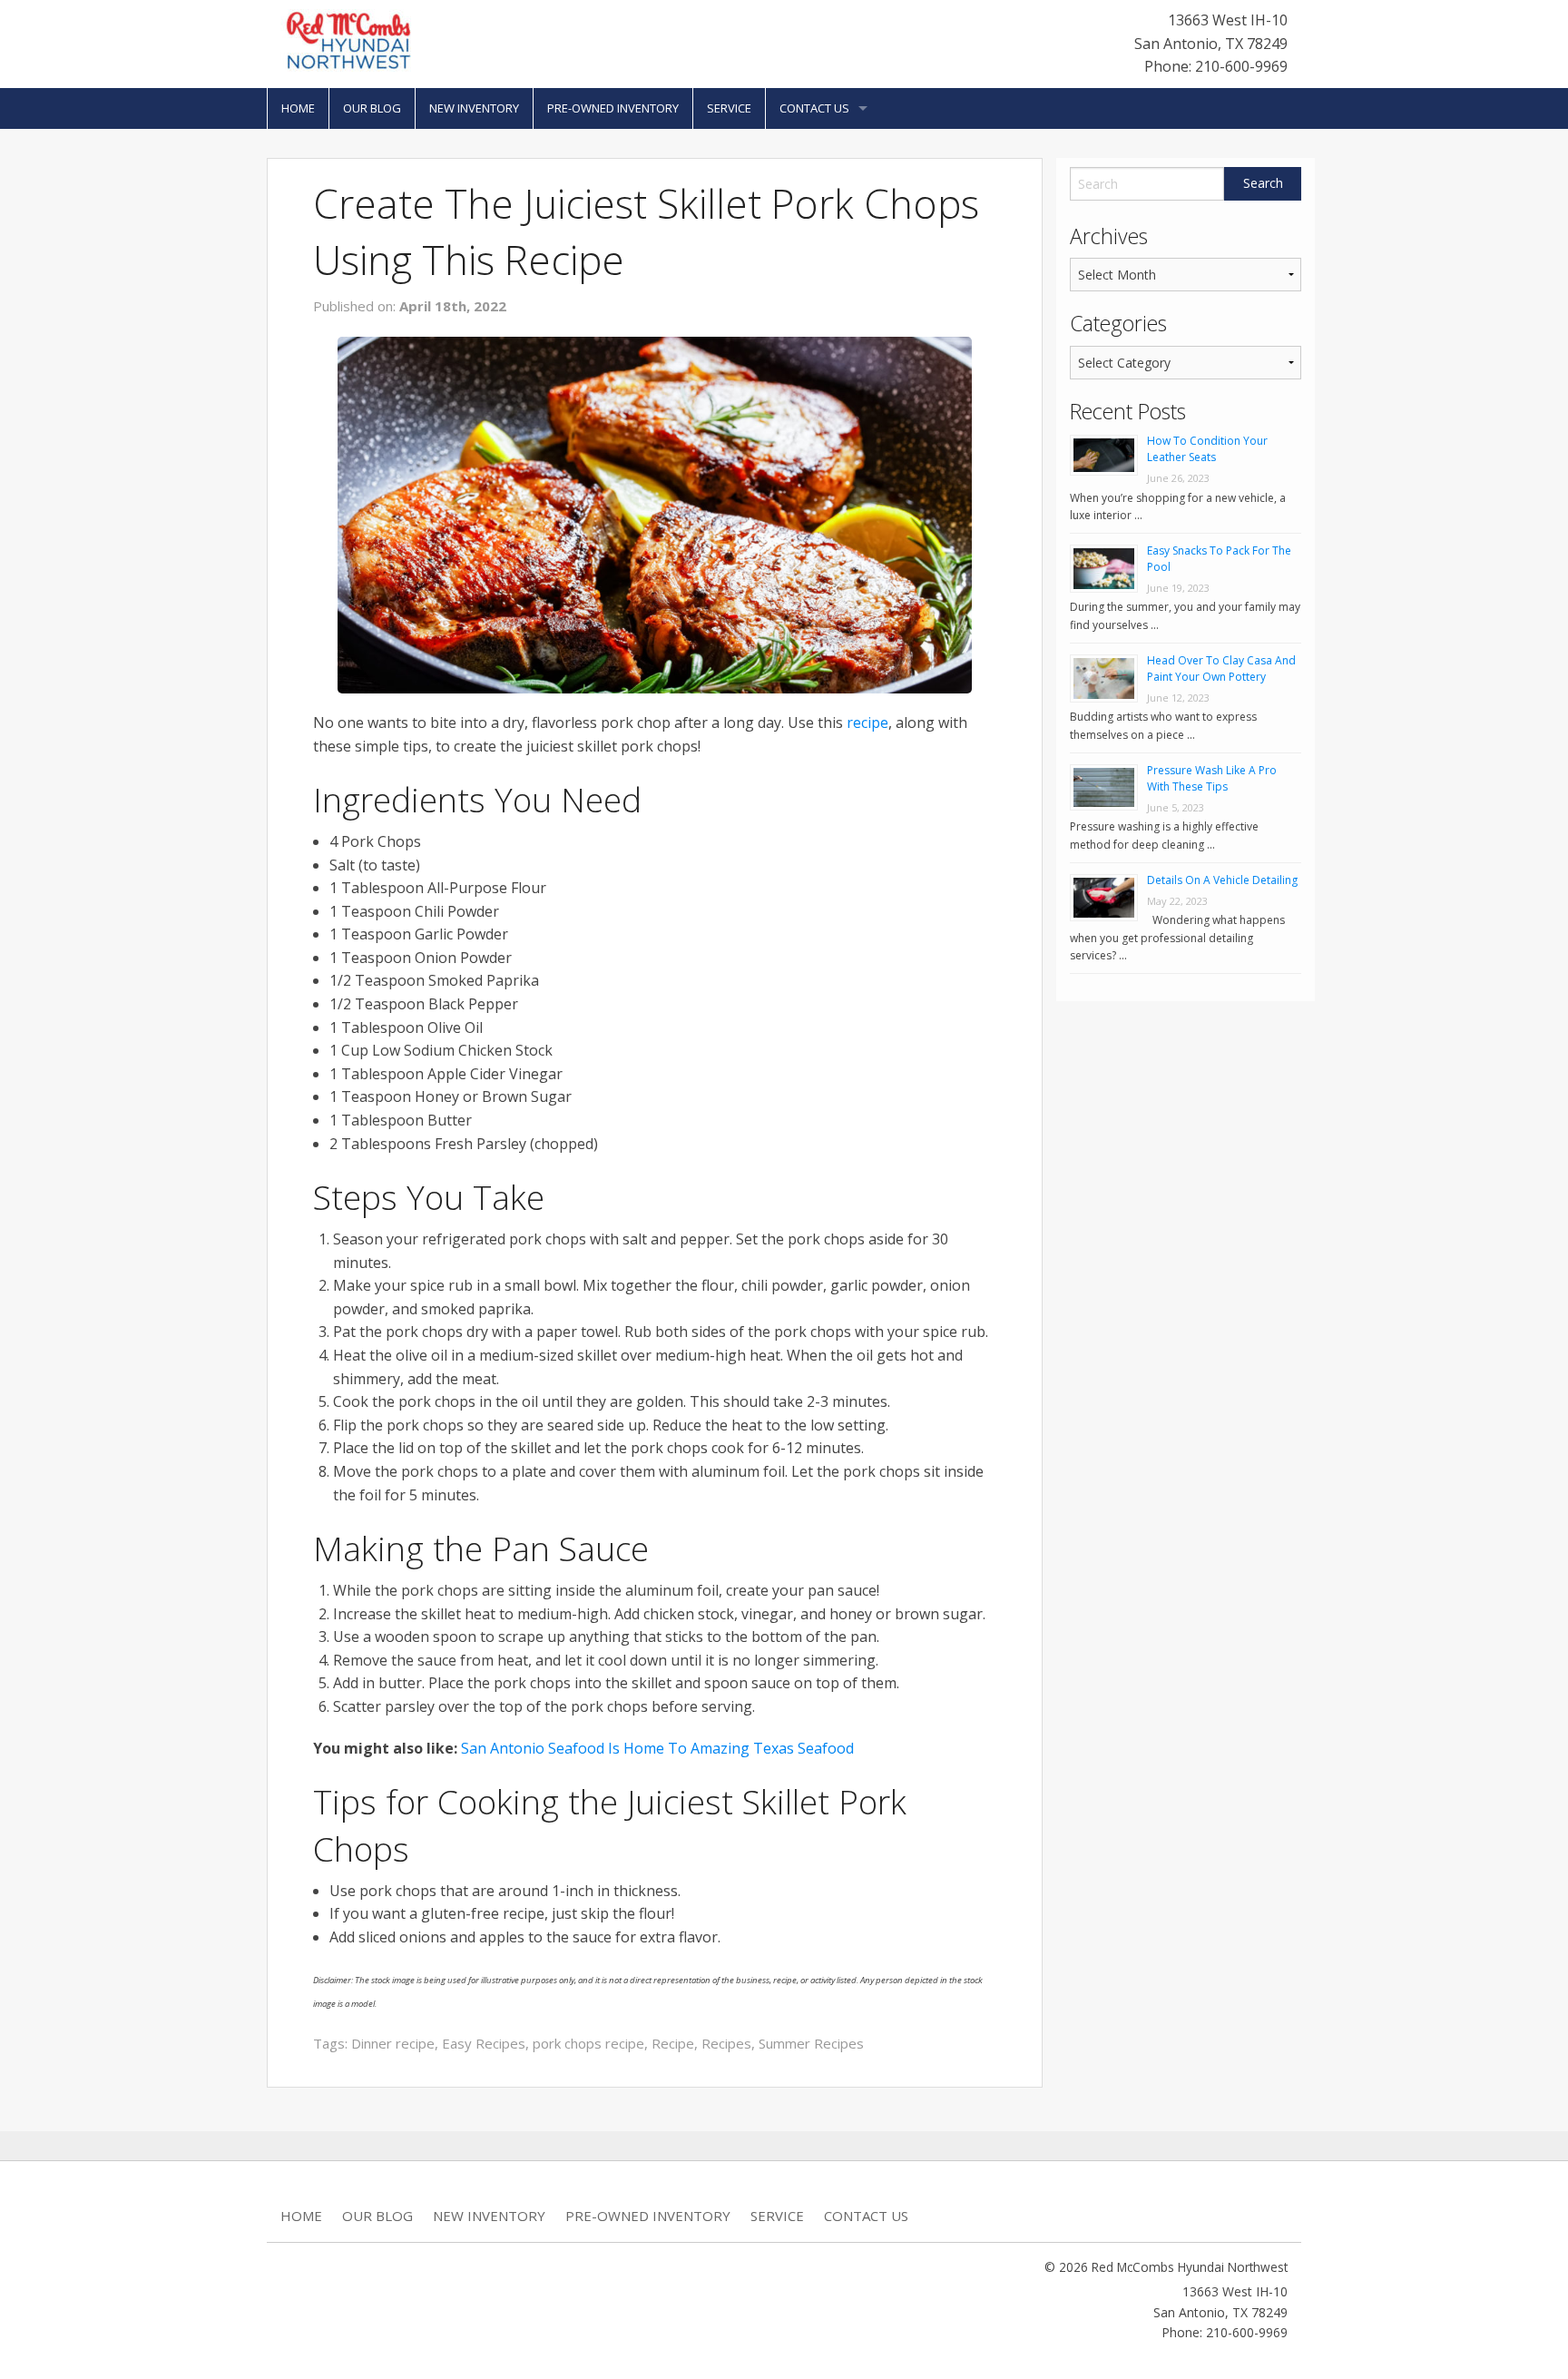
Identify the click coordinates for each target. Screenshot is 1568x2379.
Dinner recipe (393, 2043)
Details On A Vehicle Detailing (1222, 880)
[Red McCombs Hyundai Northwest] (348, 39)
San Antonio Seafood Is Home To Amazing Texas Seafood (657, 1748)
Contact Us (814, 108)
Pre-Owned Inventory (613, 108)
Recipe (673, 2043)
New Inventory (474, 108)
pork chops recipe (588, 2043)
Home (298, 108)
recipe (867, 723)
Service (729, 108)
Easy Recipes (484, 2043)
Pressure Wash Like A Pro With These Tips (1212, 778)
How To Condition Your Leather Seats (1207, 449)
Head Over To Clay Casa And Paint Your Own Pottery (1221, 668)
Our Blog (372, 108)
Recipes (726, 2043)
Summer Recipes (811, 2043)
